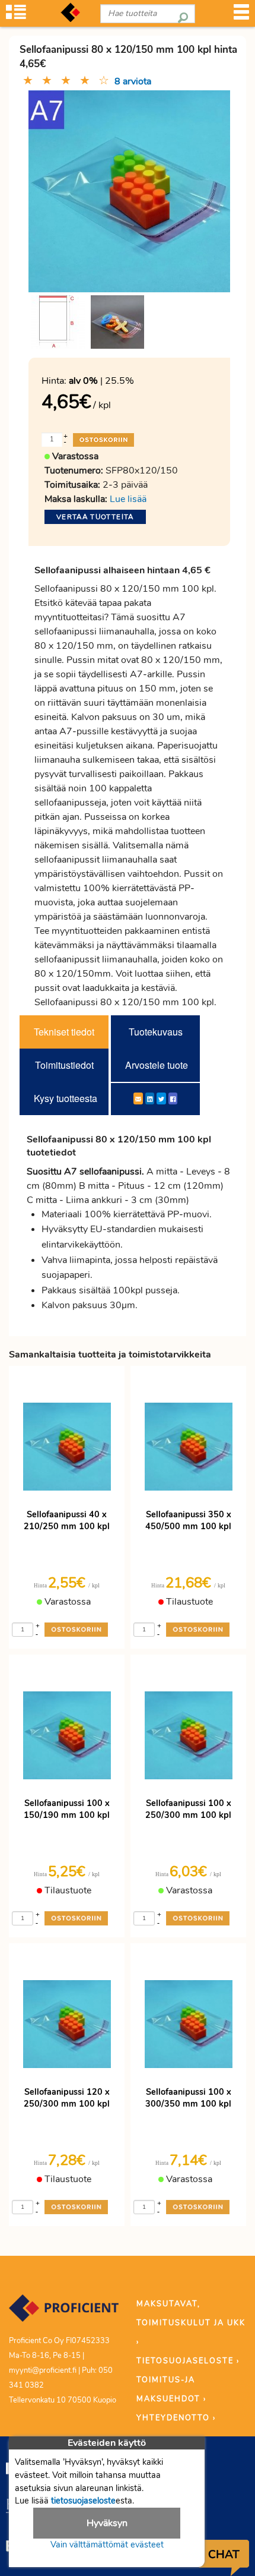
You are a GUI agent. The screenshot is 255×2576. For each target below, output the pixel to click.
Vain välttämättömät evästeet (107, 2545)
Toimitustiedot (64, 1065)
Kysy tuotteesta (66, 1098)
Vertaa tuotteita (95, 517)
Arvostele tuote (157, 1065)
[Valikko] (241, 16)
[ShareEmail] (138, 1098)
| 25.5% (101, 381)
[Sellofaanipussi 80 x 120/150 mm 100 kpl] (58, 322)
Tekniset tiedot (64, 1032)
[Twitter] (161, 1098)
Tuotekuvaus (156, 1032)
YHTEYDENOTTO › (176, 2418)
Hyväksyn (107, 2523)
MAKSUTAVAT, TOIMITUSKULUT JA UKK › (191, 2323)
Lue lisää (128, 499)
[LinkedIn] (150, 1098)
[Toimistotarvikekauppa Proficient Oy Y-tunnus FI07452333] (64, 2314)
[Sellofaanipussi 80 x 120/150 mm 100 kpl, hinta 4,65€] (129, 190)
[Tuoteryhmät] (16, 16)
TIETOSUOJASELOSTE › (188, 2361)
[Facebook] (173, 1098)
